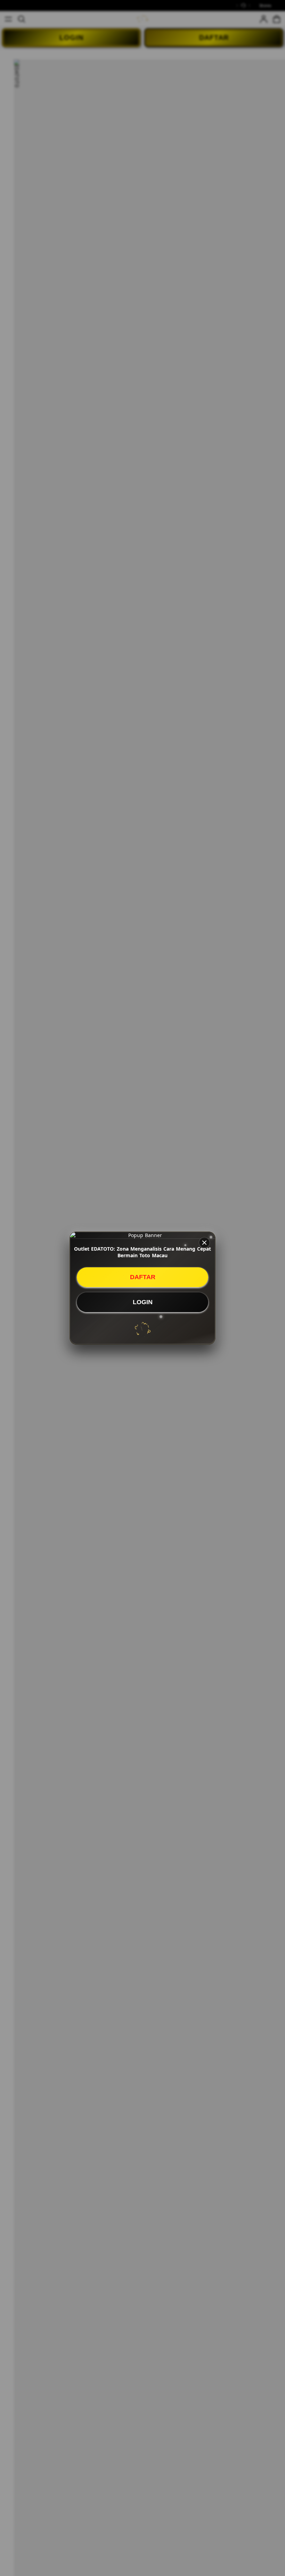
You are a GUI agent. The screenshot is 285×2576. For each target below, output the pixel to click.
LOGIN (143, 1302)
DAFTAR (143, 1277)
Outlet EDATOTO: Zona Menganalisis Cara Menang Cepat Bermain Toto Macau (142, 1252)
